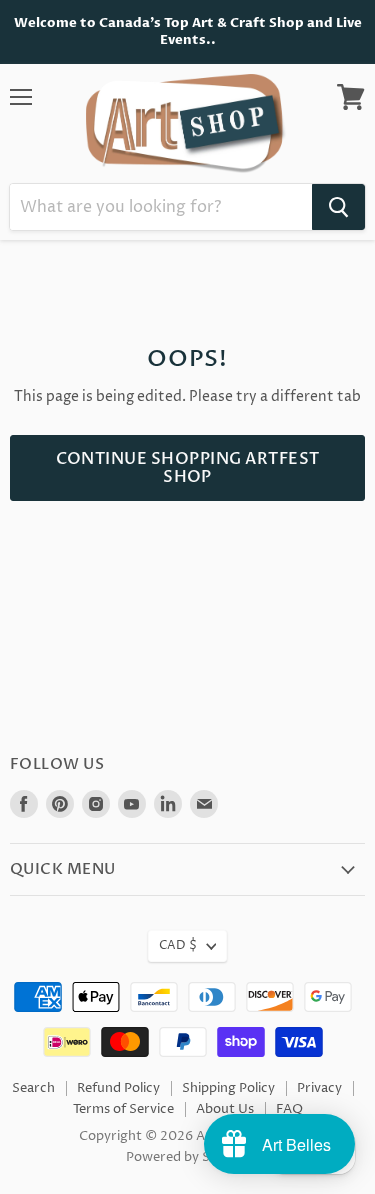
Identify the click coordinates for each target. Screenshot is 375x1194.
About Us (225, 1109)
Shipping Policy (228, 1088)
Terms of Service (123, 1109)
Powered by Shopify (187, 1157)
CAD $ (178, 945)
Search (33, 1088)
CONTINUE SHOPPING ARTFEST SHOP (188, 468)
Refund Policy (118, 1088)
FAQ (289, 1109)
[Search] (338, 207)
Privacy (319, 1088)
